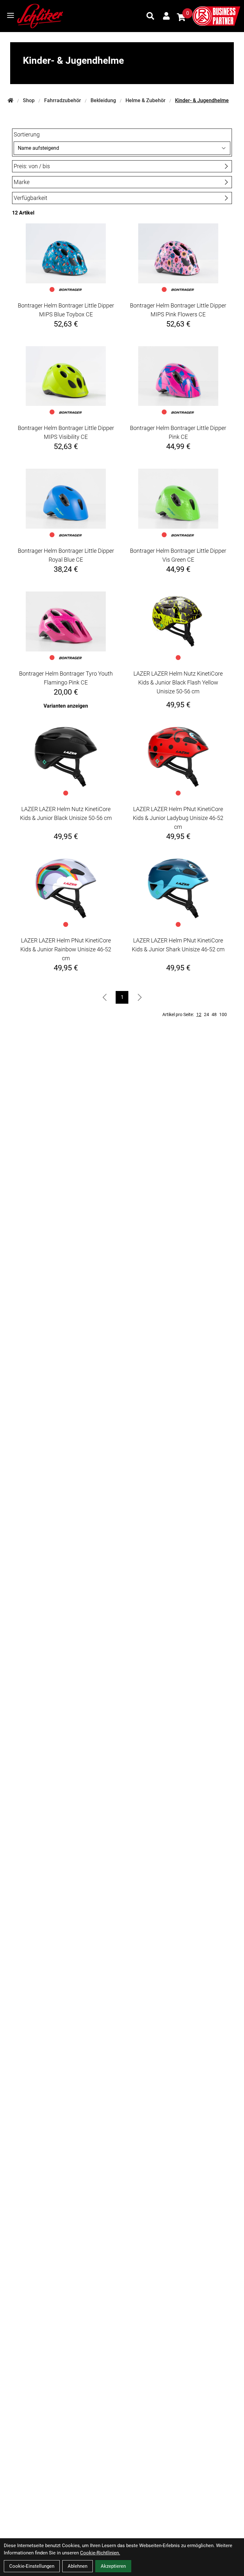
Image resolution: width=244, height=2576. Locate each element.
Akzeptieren (113, 2566)
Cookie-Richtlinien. (100, 2553)
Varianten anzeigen (66, 706)
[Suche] (150, 16)
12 (199, 1014)
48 (214, 1014)
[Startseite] (10, 101)
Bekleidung (103, 100)
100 (223, 1014)
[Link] (10, 15)
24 (207, 1014)
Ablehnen (78, 2566)
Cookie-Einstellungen (32, 2566)
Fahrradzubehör (63, 100)
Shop (29, 100)
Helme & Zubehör (146, 100)
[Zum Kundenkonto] (166, 16)
